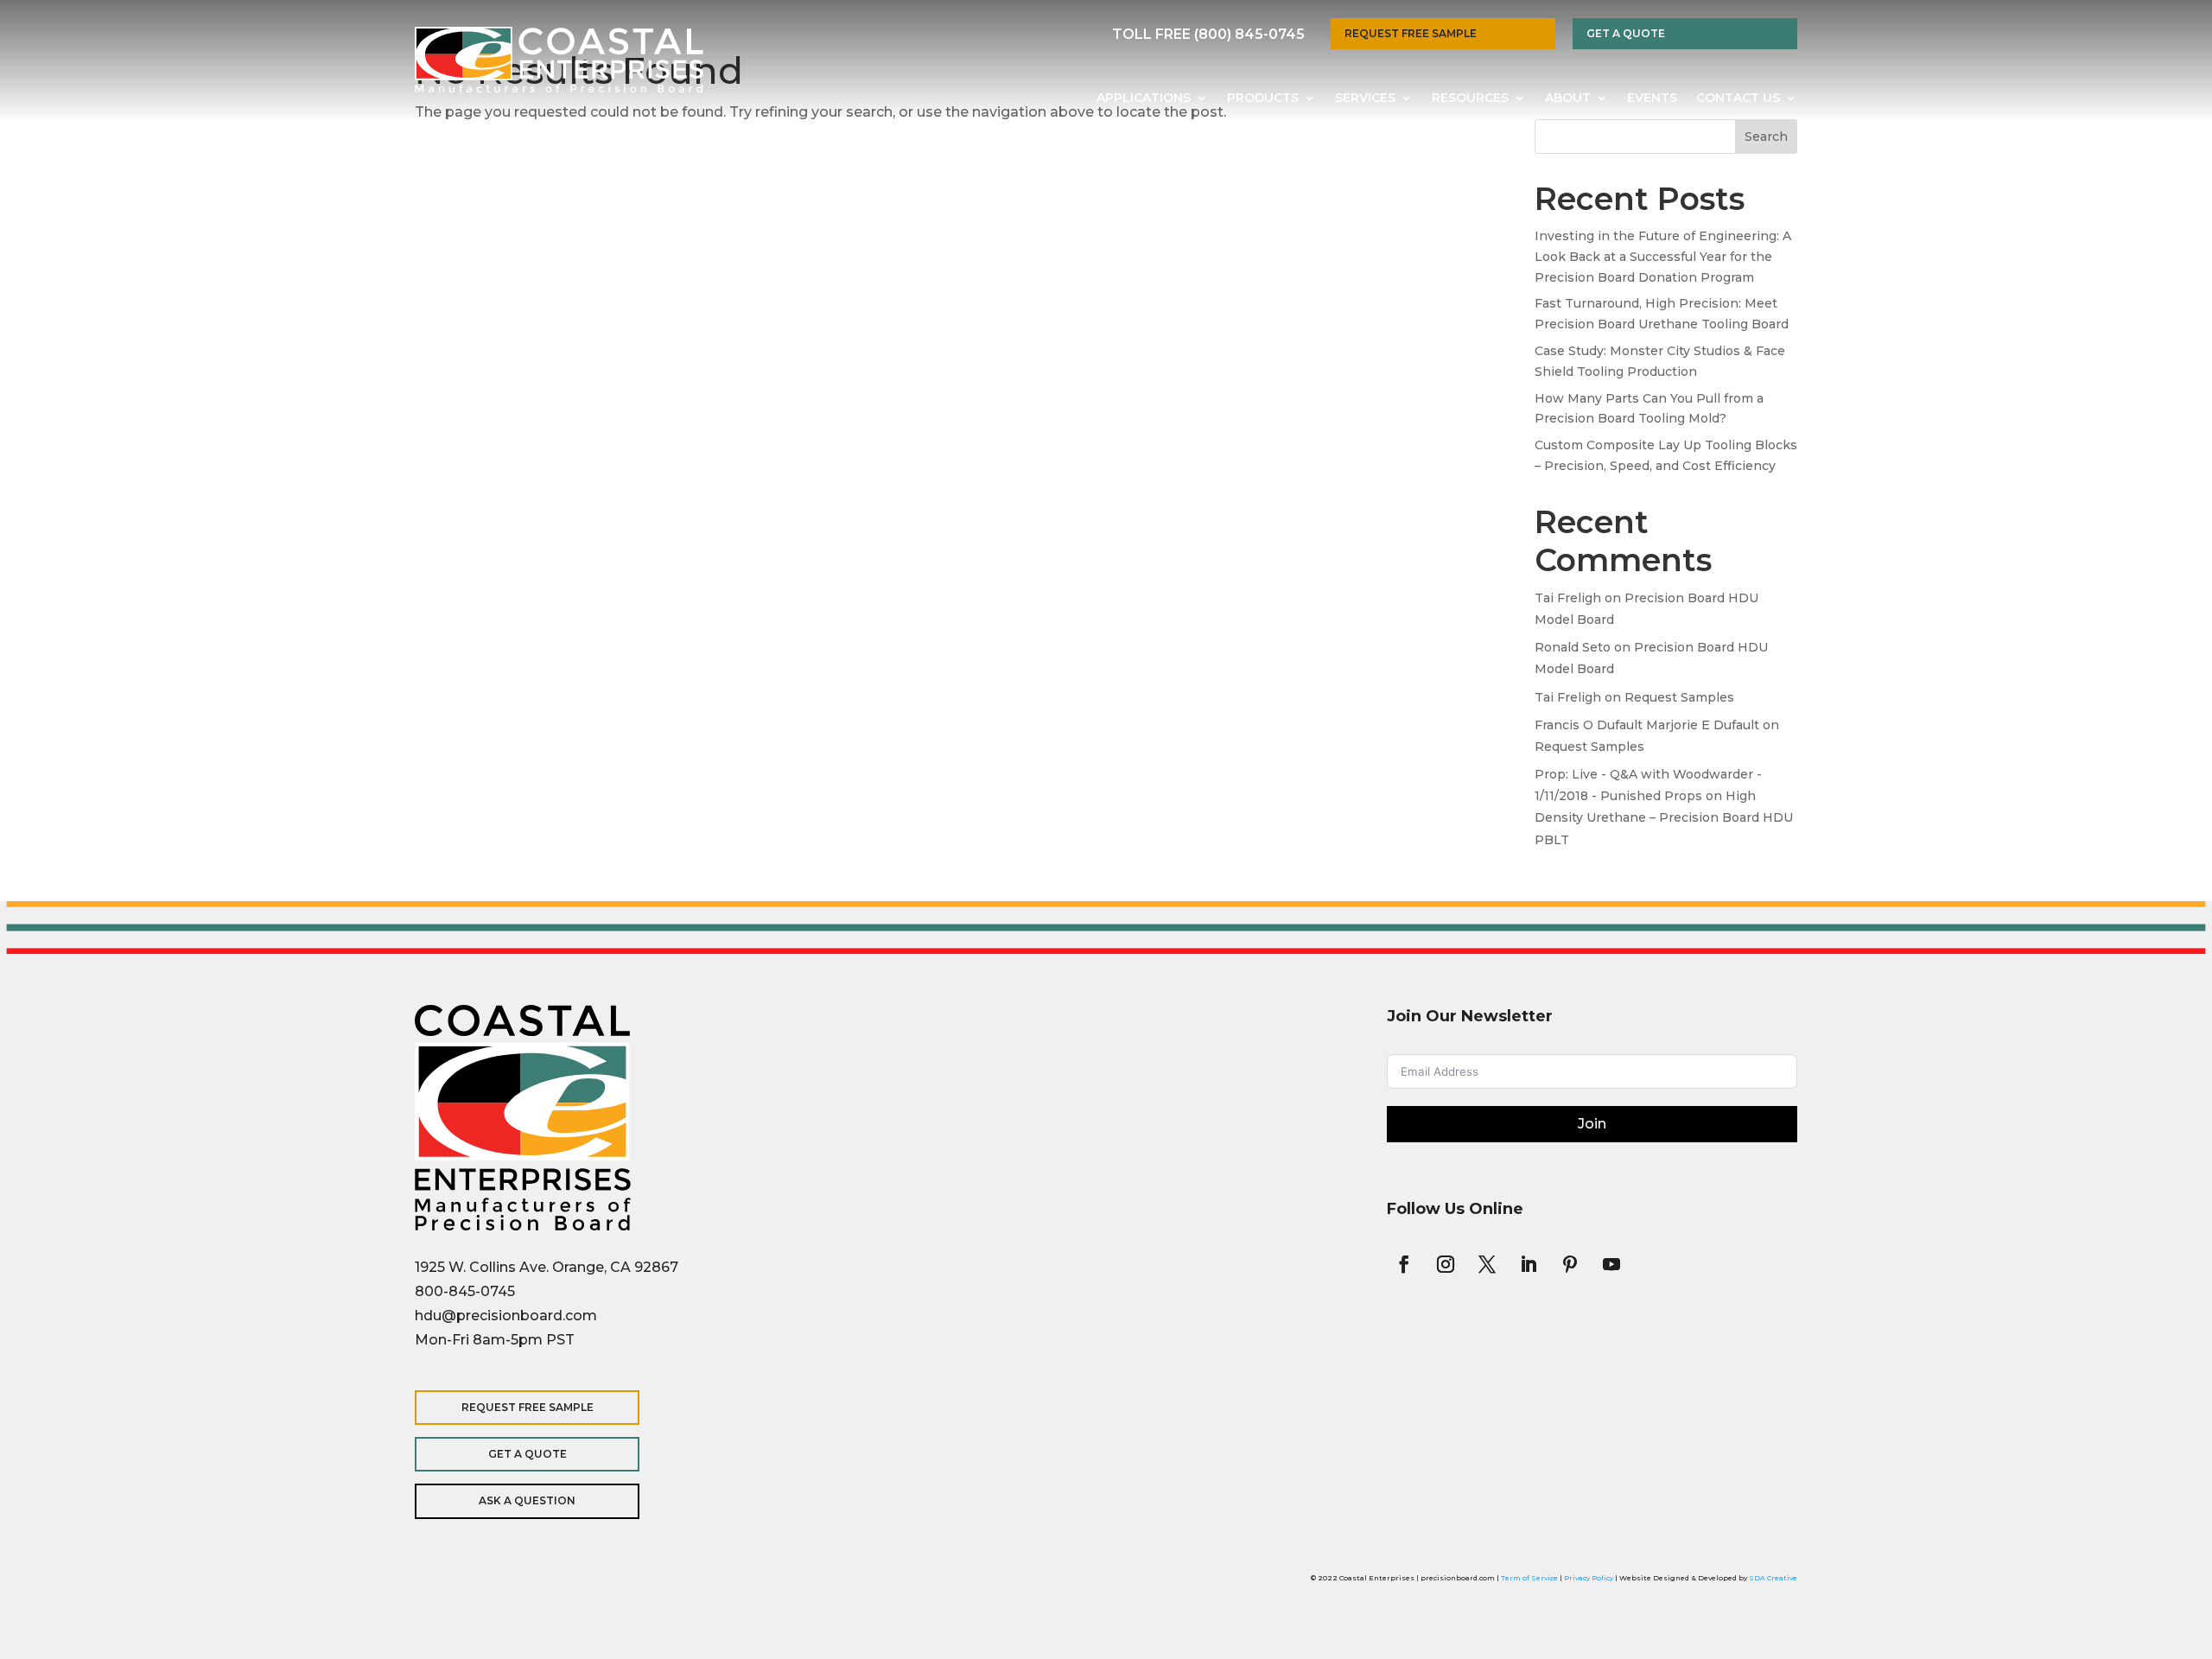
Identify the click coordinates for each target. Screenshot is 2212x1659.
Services (1365, 99)
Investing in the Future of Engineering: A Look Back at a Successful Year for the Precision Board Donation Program (1663, 257)
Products (1263, 99)
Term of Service (1529, 1578)
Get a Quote (1626, 33)
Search (1766, 137)
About (1568, 99)
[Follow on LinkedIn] (1529, 1264)
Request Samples (1679, 697)
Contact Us (1738, 99)
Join (1592, 1124)
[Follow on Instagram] (1446, 1264)
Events (1652, 99)
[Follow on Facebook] (1404, 1264)
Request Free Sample (1411, 33)
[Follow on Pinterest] (1570, 1264)
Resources (1470, 99)
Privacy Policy (1589, 1578)
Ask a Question (527, 1500)
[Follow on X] (1487, 1264)
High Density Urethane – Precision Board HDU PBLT (1664, 817)
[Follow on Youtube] (1611, 1264)
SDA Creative (1773, 1578)
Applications (1144, 99)
